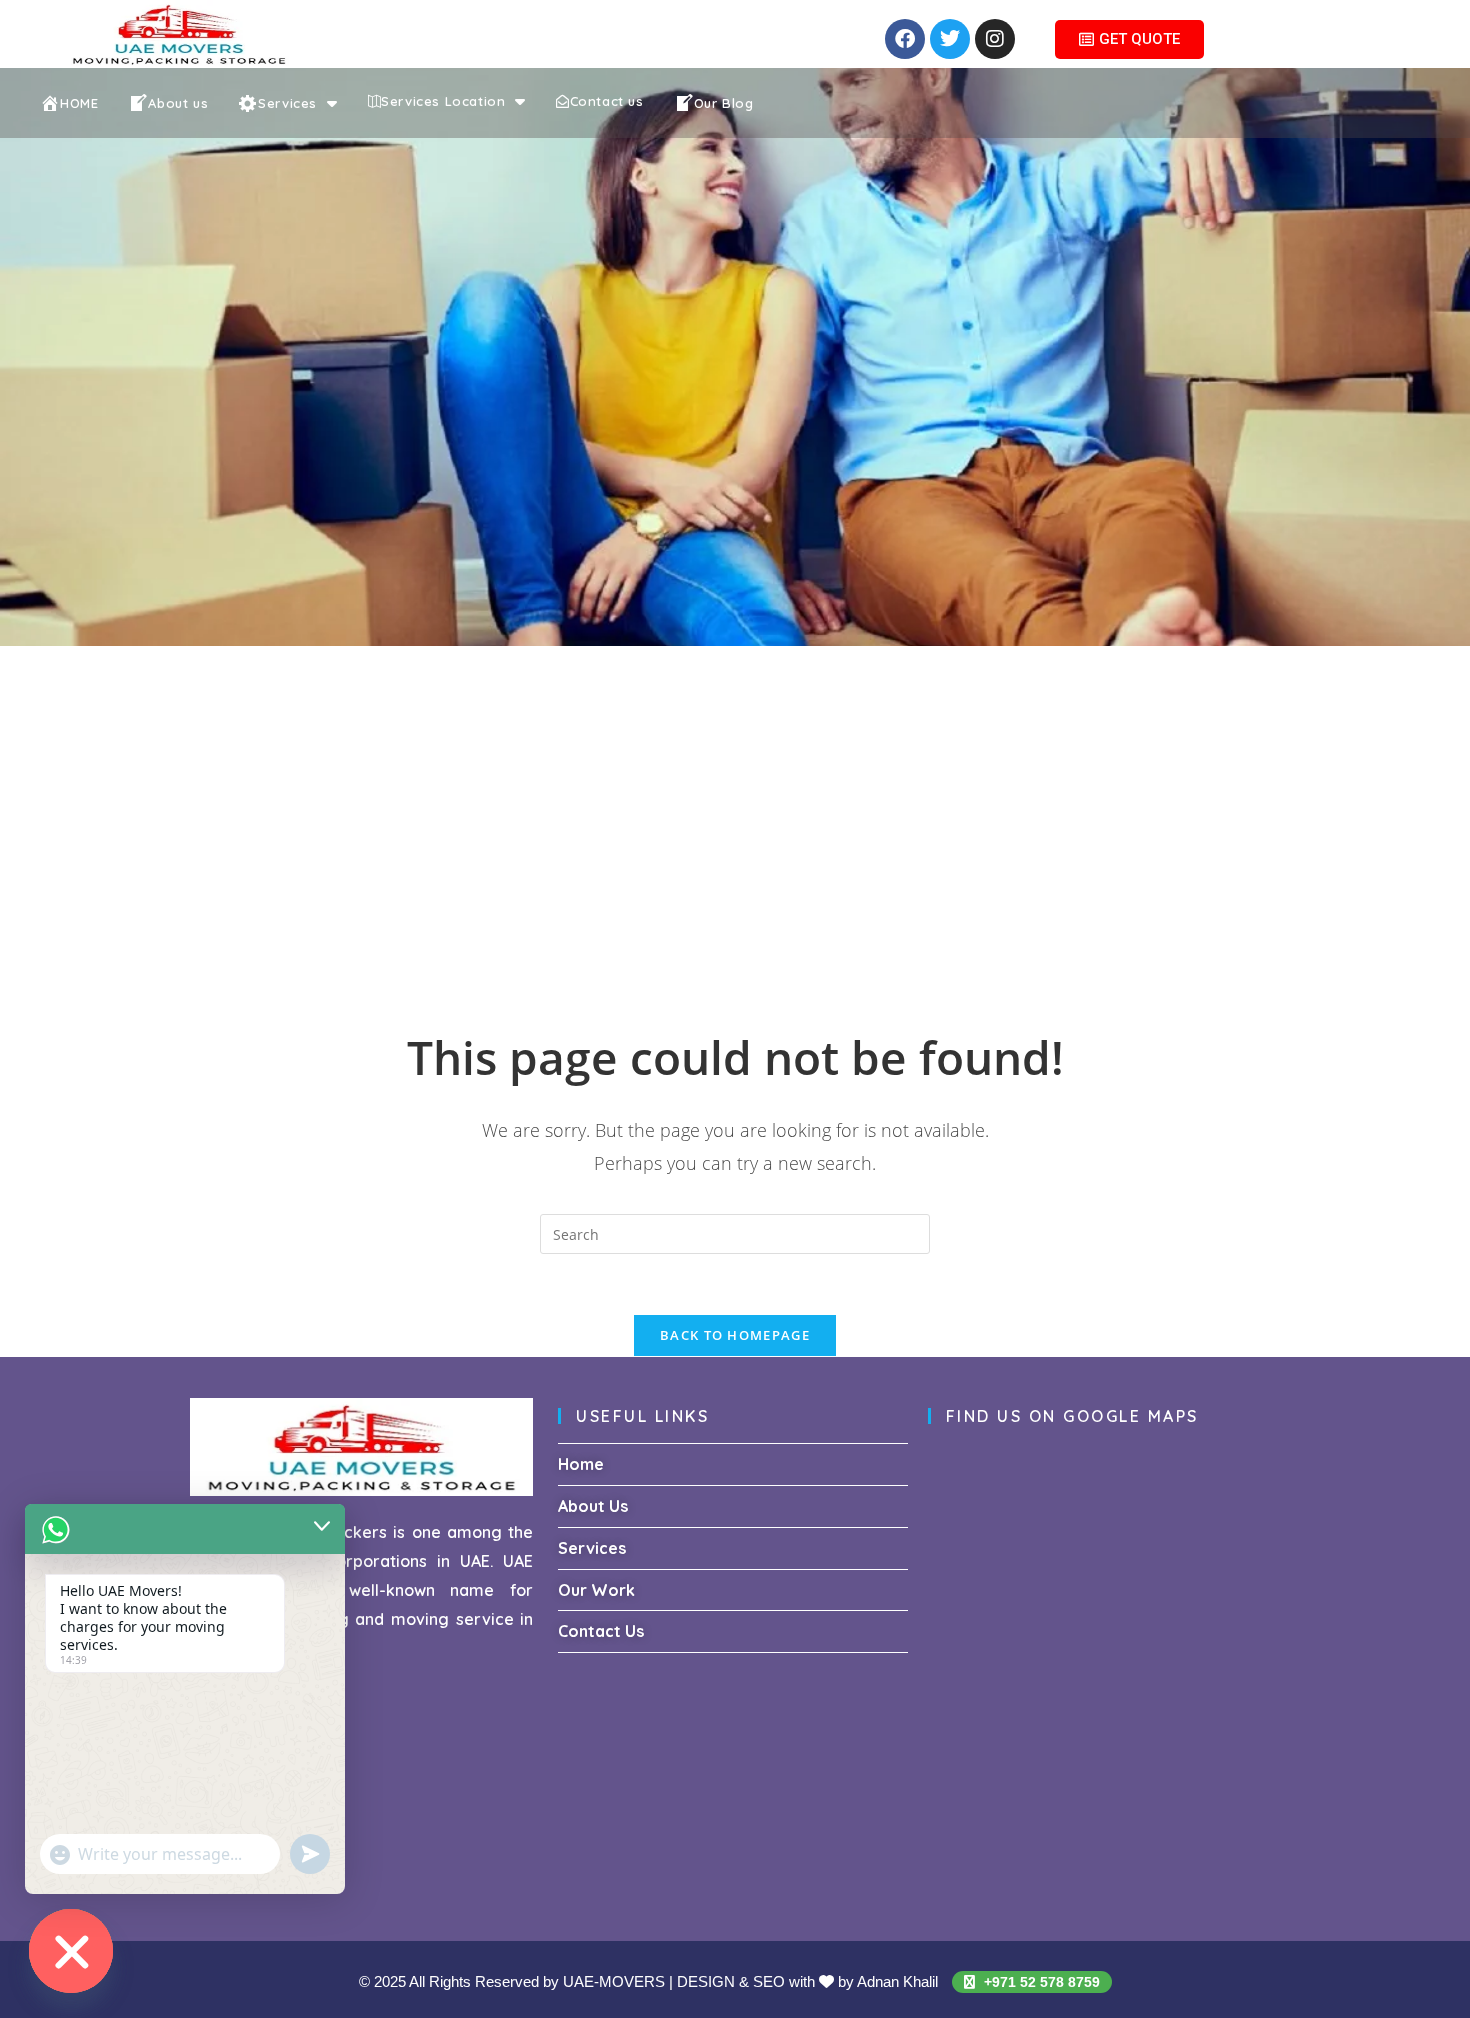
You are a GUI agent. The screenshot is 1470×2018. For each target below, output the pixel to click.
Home (581, 1464)
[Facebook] (905, 39)
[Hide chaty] (71, 1951)
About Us (593, 1506)
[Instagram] (995, 39)
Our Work (596, 1590)
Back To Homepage (735, 1335)
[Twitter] (950, 39)
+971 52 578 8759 (1040, 1982)
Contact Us (601, 1631)
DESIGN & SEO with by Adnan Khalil (809, 1981)
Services (592, 1548)
